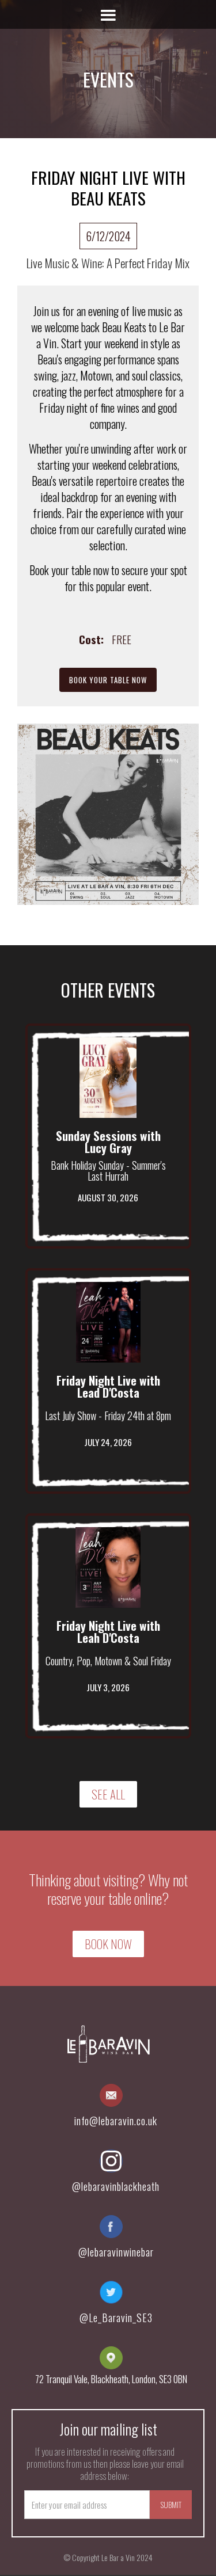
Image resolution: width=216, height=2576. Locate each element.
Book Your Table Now (108, 680)
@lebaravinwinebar (116, 2252)
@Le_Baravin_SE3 (116, 2318)
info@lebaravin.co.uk (116, 2121)
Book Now (108, 1944)
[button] (108, 14)
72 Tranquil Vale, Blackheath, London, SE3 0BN (111, 2379)
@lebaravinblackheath (116, 2186)
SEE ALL (108, 1794)
